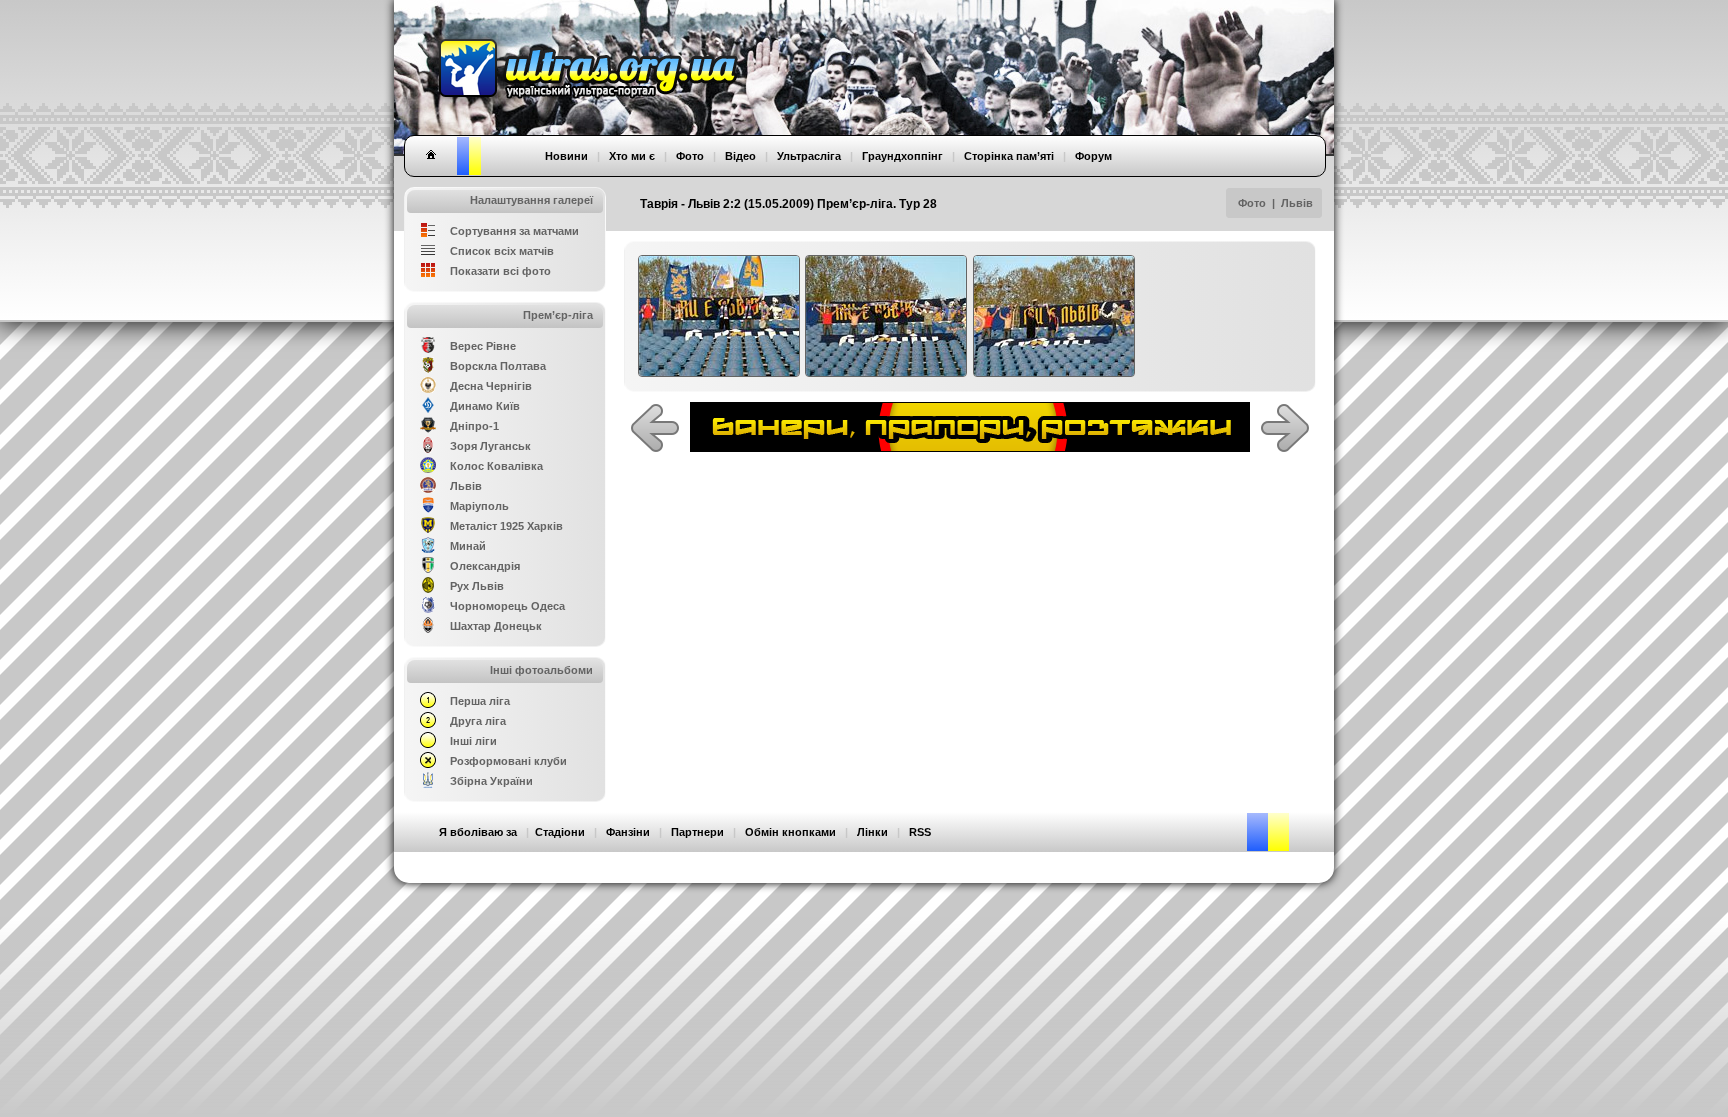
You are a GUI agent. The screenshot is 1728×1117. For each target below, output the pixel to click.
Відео (740, 156)
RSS (920, 832)
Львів (1297, 203)
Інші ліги (473, 741)
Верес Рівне (483, 346)
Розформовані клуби (508, 761)
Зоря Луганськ (490, 446)
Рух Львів (477, 586)
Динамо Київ (485, 406)
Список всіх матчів (502, 251)
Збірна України (491, 781)
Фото (1252, 203)
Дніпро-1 (474, 426)
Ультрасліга (809, 156)
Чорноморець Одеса (507, 606)
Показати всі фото (500, 271)
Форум (1093, 156)
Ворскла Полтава (498, 366)
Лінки (872, 832)
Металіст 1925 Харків (506, 526)
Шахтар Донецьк (496, 626)
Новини (566, 156)
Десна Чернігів (491, 386)
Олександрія (485, 566)
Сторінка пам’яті (1009, 156)
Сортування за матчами (514, 231)
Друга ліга (478, 721)
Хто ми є (632, 156)
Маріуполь (479, 506)
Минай (468, 546)
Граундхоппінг (902, 156)
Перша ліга (480, 701)
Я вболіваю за (478, 832)
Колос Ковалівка (496, 466)
